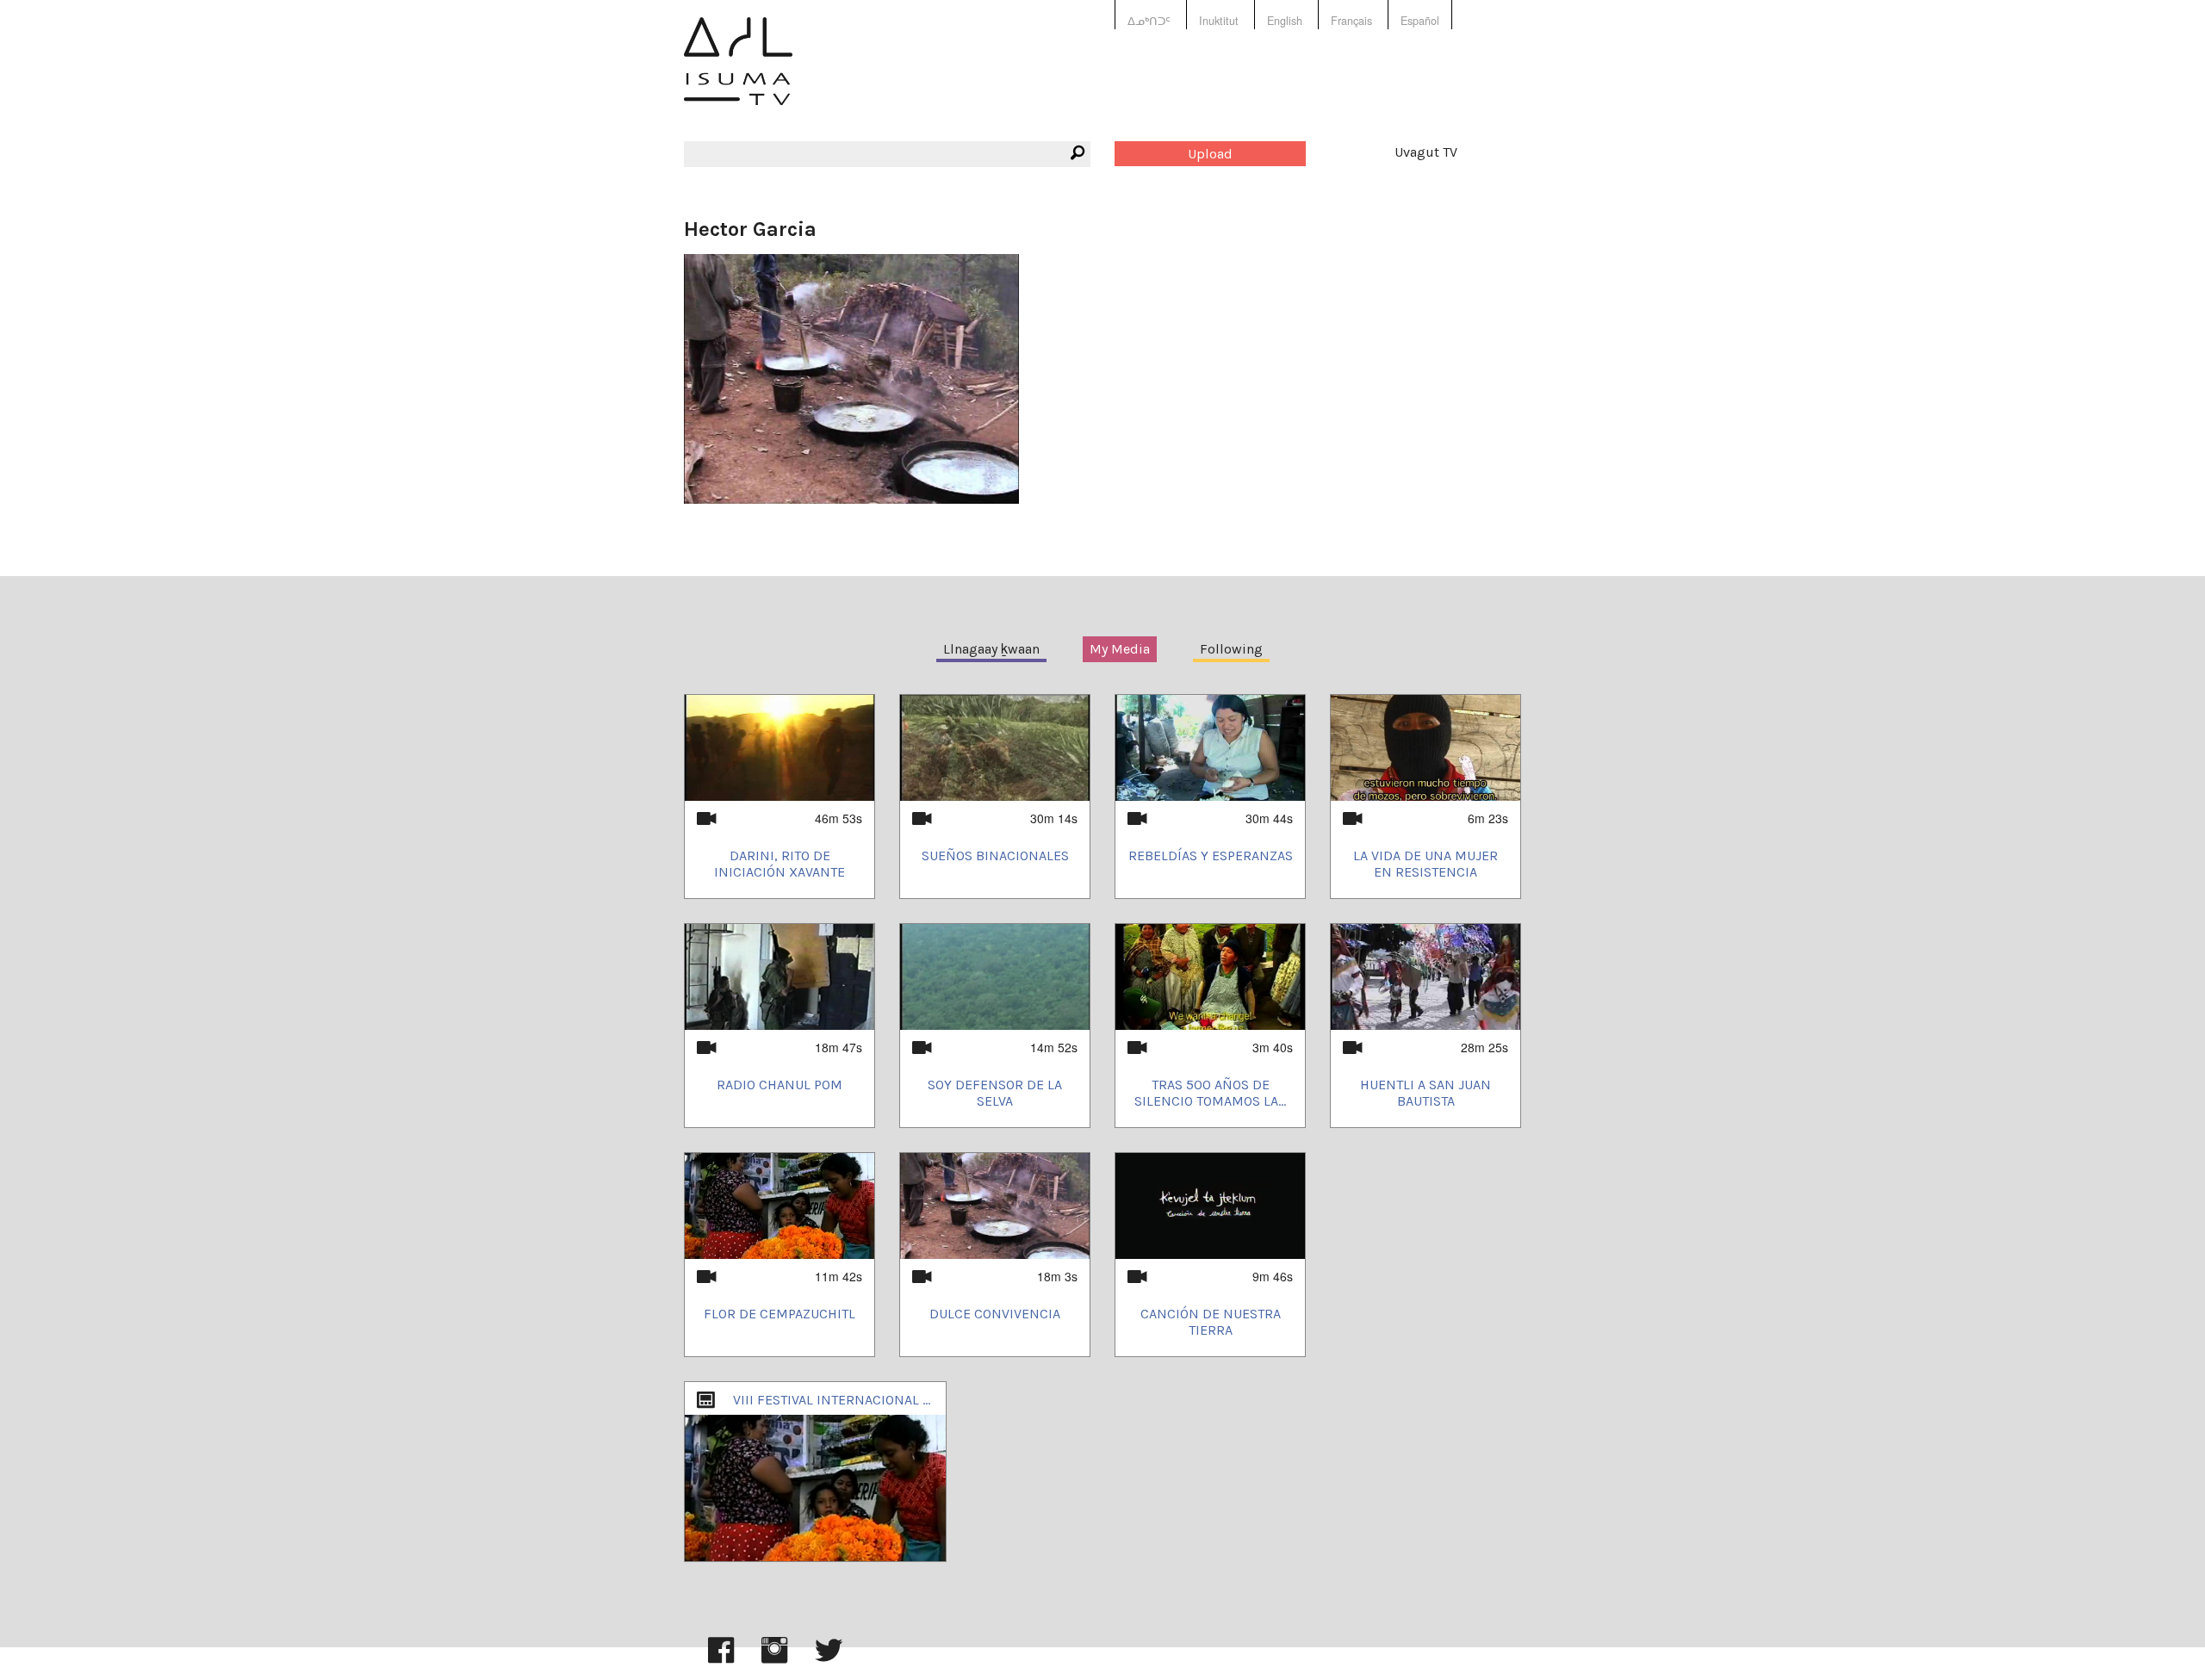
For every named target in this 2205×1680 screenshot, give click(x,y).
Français (1351, 21)
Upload (1210, 154)
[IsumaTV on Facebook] (721, 1658)
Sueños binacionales (995, 855)
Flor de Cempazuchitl (780, 1314)
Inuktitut (1219, 21)
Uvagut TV (1426, 152)
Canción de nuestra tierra (1211, 1322)
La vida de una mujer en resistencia (1425, 864)
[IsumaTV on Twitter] (829, 1658)
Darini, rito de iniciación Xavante (780, 864)
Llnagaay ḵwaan (991, 649)
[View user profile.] (851, 377)
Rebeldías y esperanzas (1211, 855)
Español (1420, 21)
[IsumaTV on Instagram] (774, 1658)
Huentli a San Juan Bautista (1425, 1093)
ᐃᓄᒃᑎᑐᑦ (1149, 21)
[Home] (738, 74)
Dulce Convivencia (995, 1314)
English (1285, 21)
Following (1231, 649)
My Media (1120, 649)
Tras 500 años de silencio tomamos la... (1210, 1093)
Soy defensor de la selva (995, 1093)
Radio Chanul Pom (780, 1085)
